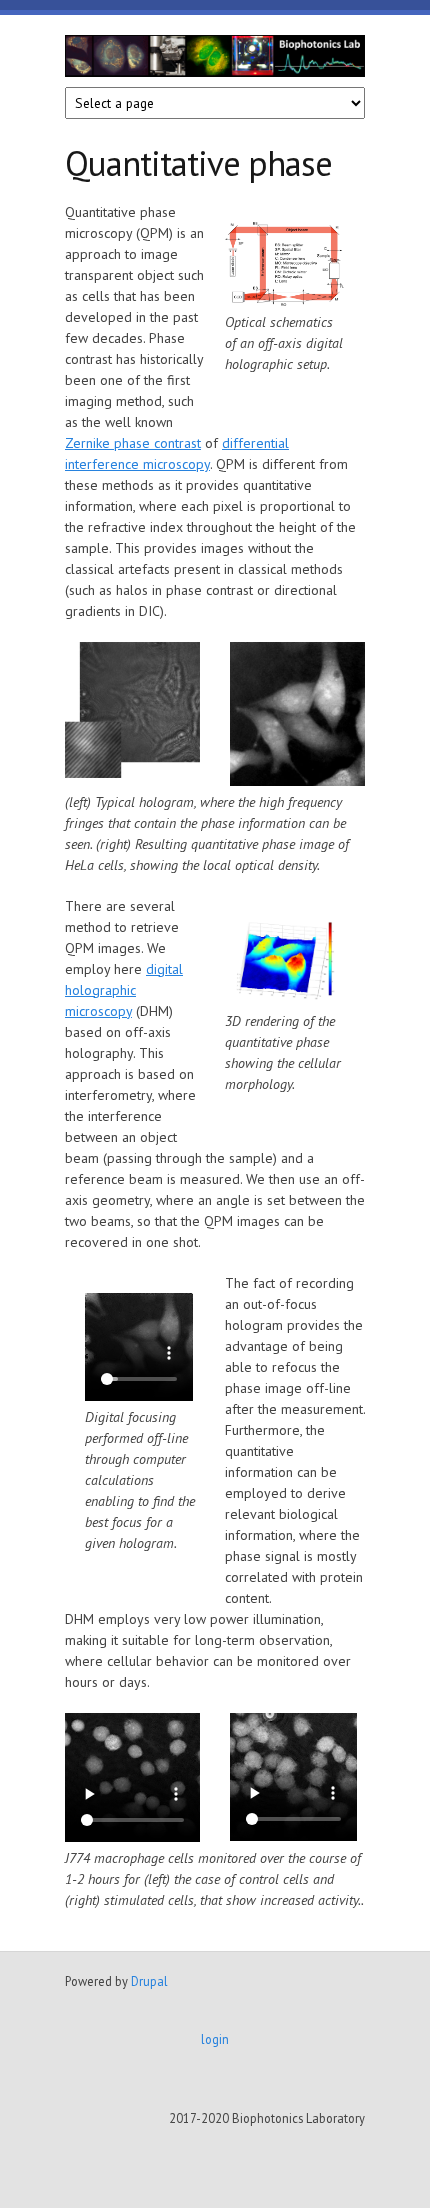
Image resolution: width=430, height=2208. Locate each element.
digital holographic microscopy (124, 990)
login (215, 2039)
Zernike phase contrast (133, 443)
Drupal (149, 1981)
